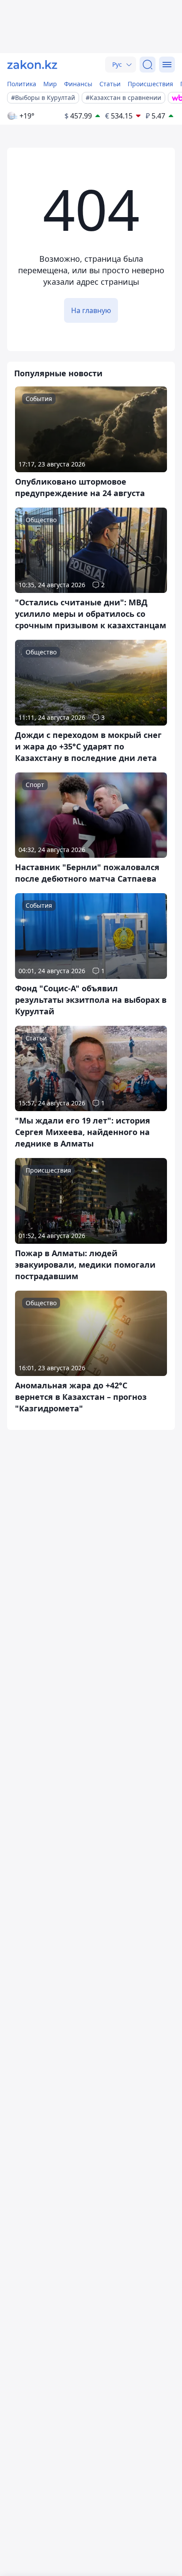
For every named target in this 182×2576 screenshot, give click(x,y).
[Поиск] (148, 65)
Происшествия (150, 84)
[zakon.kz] (32, 65)
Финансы (78, 84)
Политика (22, 84)
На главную (91, 310)
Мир (50, 84)
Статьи (110, 84)
